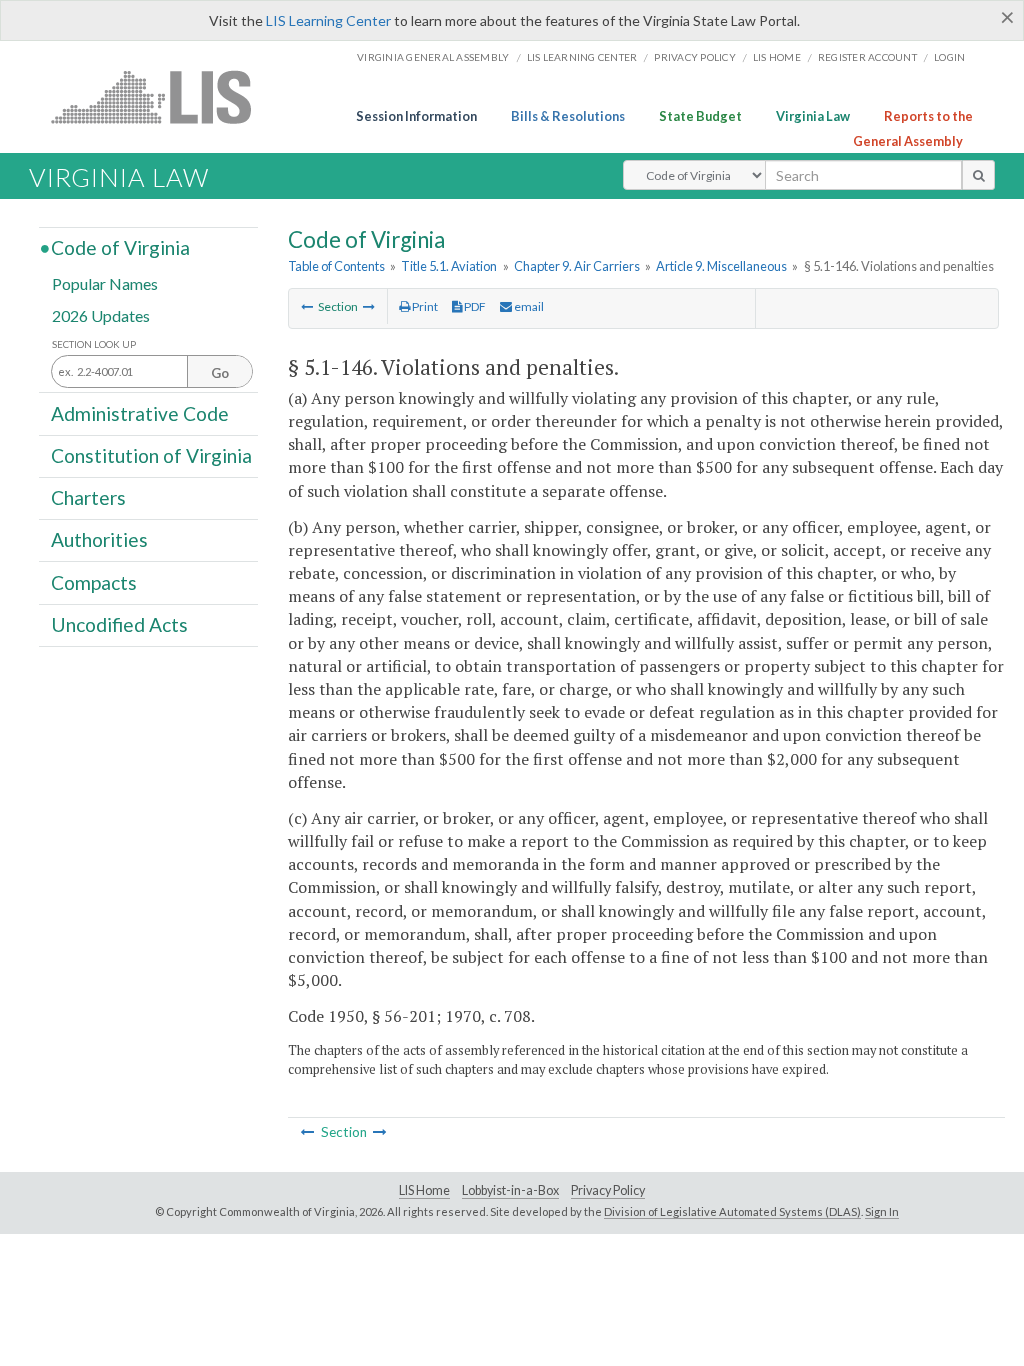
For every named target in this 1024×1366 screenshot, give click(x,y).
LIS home (777, 57)
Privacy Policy (695, 57)
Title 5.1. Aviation (449, 266)
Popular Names (105, 283)
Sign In (882, 1211)
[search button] (978, 175)
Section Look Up (94, 344)
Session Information (416, 116)
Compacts (94, 581)
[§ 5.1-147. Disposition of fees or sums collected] (369, 306)
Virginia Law (813, 116)
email (528, 306)
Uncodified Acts (119, 624)
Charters (88, 497)
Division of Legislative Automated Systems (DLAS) (732, 1211)
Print (424, 306)
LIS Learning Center (328, 20)
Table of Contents (336, 266)
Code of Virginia (120, 247)
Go (220, 373)
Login (949, 57)
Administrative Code (140, 412)
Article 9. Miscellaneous (721, 266)
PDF (474, 306)
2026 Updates (101, 314)
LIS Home (424, 1190)
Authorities (99, 539)
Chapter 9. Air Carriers (577, 266)
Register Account (867, 57)
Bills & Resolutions (568, 116)
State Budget (700, 116)
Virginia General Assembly (433, 57)
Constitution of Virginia (151, 455)
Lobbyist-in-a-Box (510, 1190)
